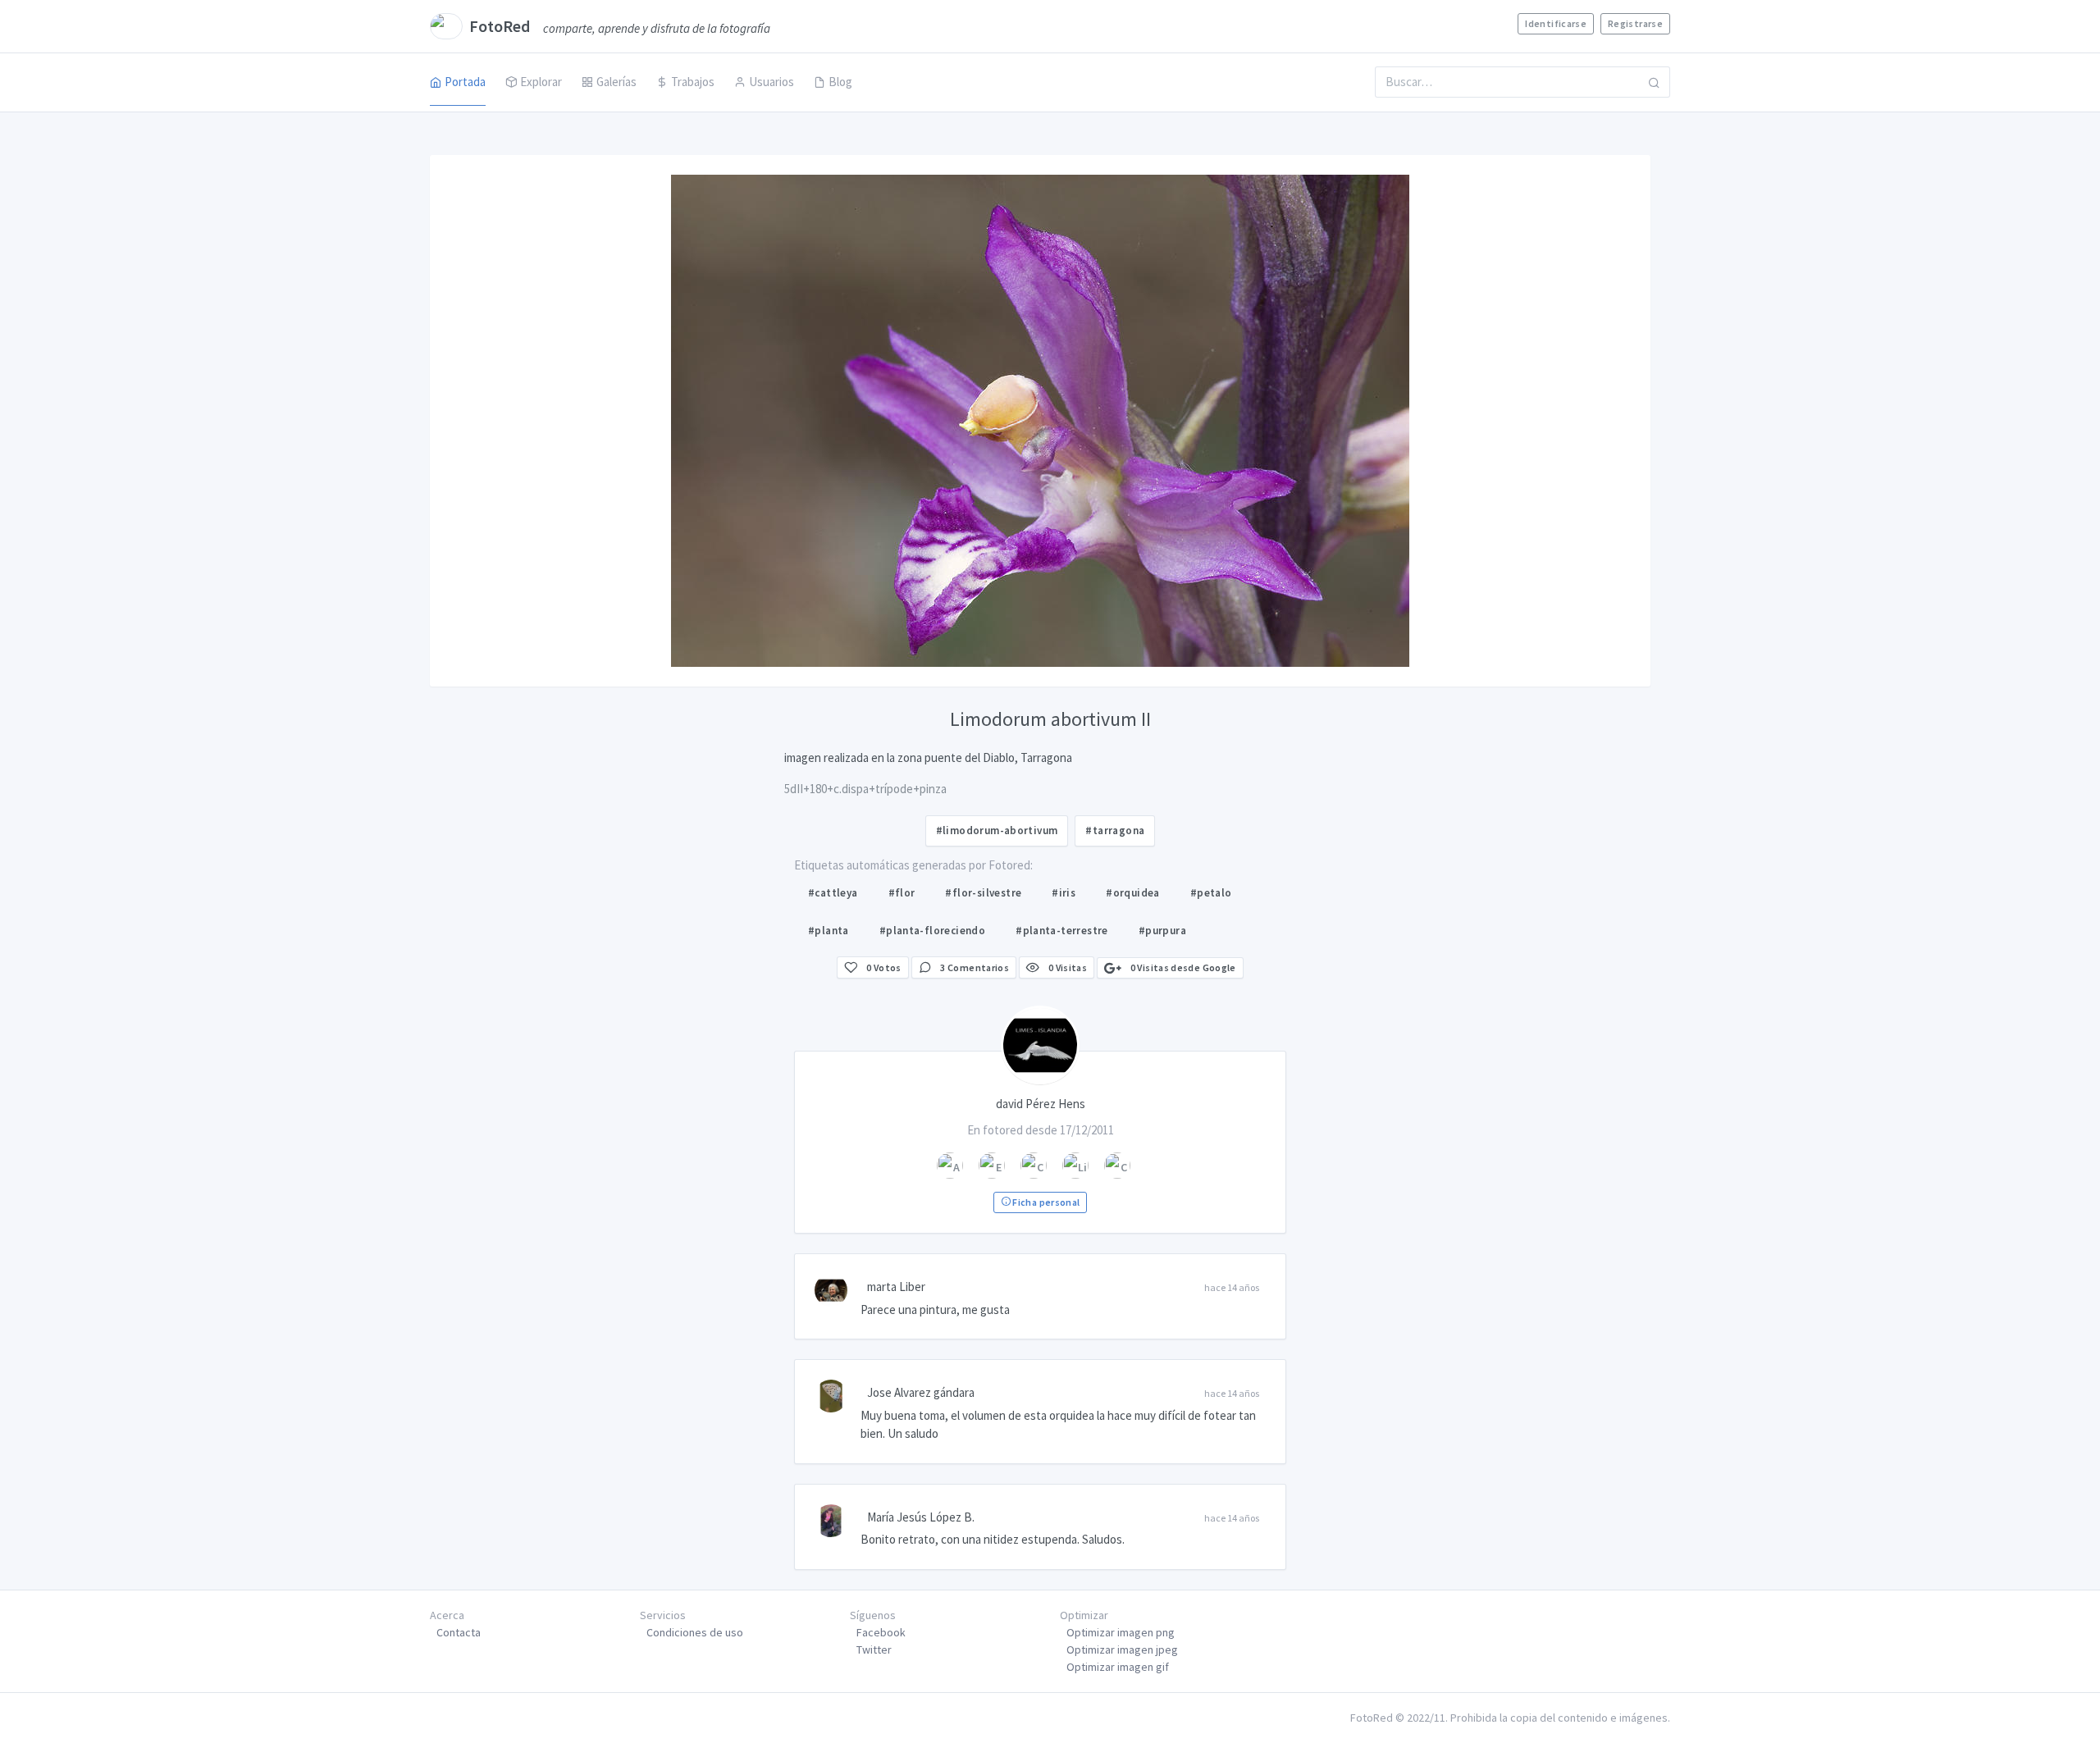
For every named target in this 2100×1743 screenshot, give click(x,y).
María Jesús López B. (921, 1517)
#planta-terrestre (1062, 931)
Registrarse (1635, 23)
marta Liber (896, 1287)
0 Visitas (1066, 967)
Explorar (541, 82)
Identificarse (1556, 23)
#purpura (1162, 931)
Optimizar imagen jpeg (1122, 1649)
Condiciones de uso (695, 1632)
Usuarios (772, 82)
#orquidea (1133, 893)
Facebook (881, 1632)
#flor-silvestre (983, 893)
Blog (840, 82)
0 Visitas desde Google (1182, 967)
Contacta (459, 1632)
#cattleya (833, 893)
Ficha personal (1045, 1202)
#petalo (1211, 893)
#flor (902, 893)
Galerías (616, 82)
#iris (1064, 893)
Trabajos (693, 82)
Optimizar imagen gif (1118, 1667)
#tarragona (1115, 830)
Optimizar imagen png (1121, 1632)
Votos (884, 967)
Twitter (874, 1649)
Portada (465, 82)
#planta (829, 931)
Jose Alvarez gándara (921, 1392)
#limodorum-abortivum (997, 830)
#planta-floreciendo (932, 931)
